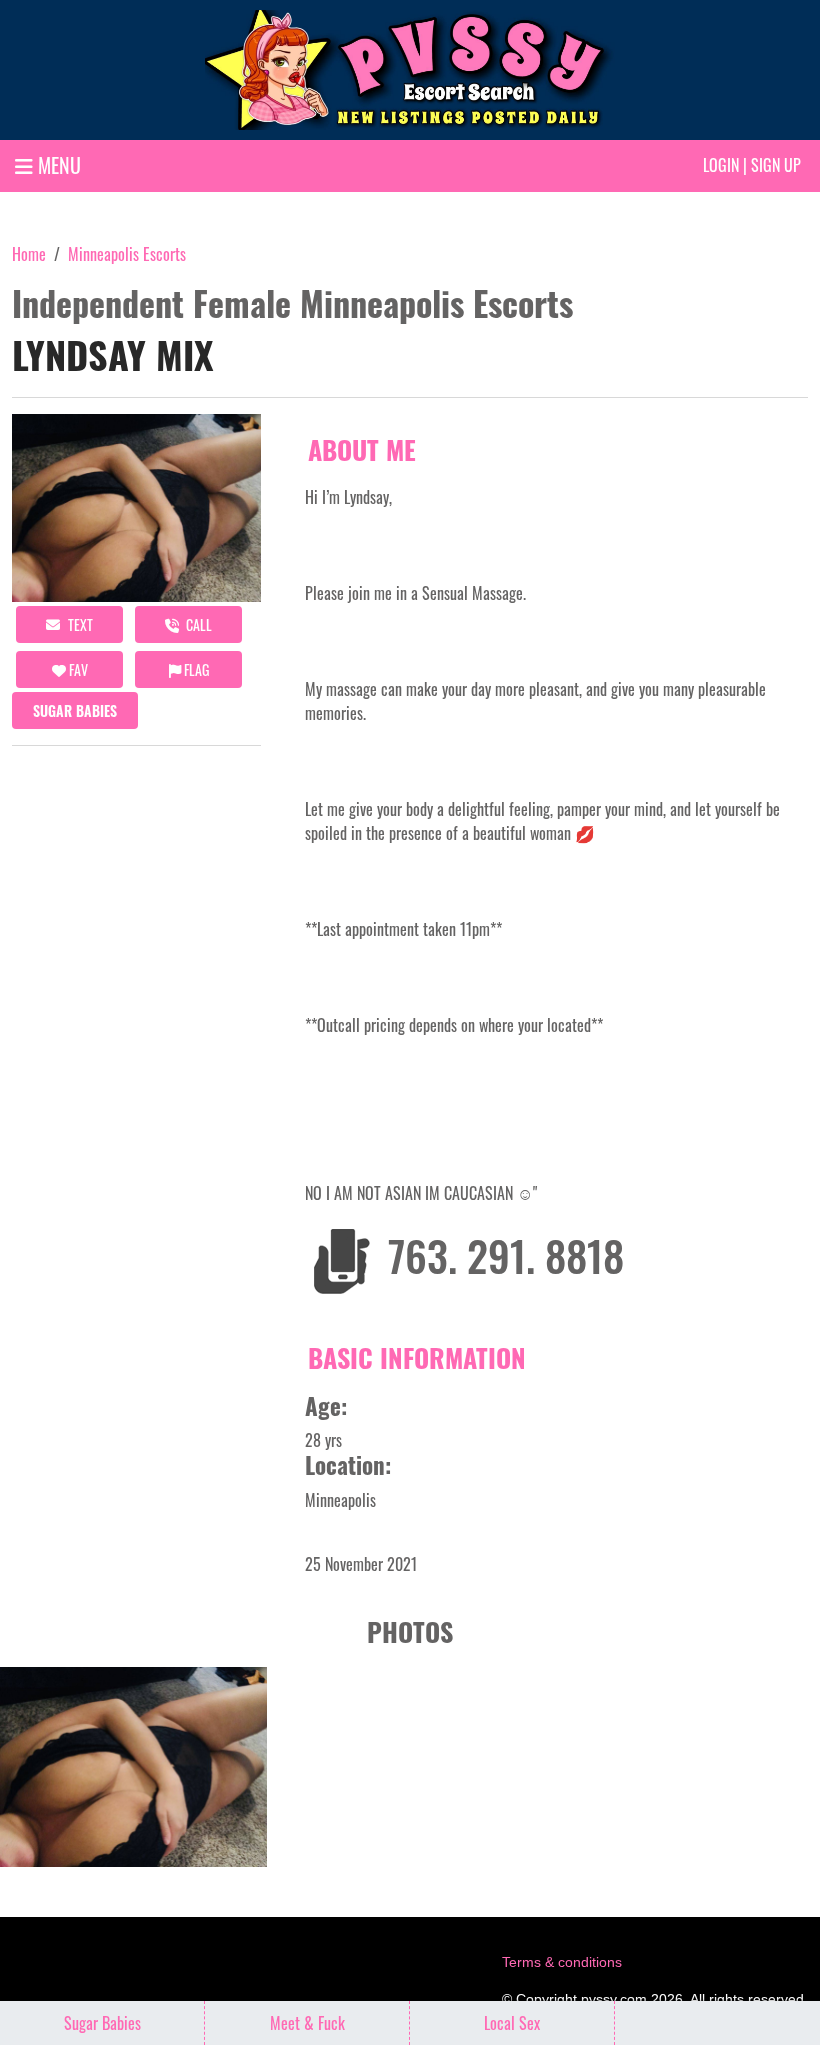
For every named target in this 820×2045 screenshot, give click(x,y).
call (197, 624)
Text (79, 624)
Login (721, 165)
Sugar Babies (75, 710)
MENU (57, 165)
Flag (195, 669)
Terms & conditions (562, 1962)
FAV (77, 669)
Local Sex (512, 2023)
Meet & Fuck (307, 2023)
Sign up (776, 165)
